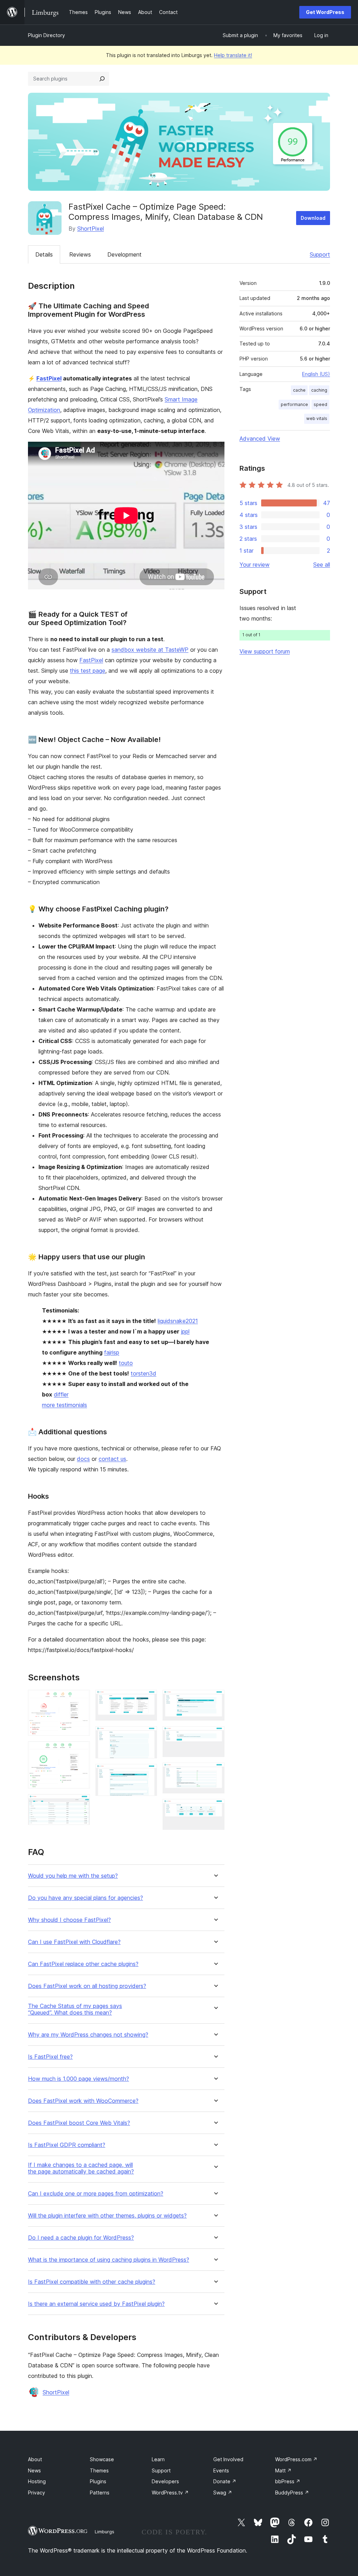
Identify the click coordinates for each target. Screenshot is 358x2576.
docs (83, 1459)
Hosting (37, 2481)
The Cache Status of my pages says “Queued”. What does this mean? (75, 2009)
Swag (223, 2493)
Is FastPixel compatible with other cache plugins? (92, 2282)
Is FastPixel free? (50, 2057)
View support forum (265, 651)
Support (320, 254)
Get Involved (228, 2459)
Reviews (80, 254)
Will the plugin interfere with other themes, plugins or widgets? (107, 2216)
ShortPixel (91, 229)
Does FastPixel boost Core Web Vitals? (79, 2123)
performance (294, 404)
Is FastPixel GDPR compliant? (67, 2145)
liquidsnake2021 (178, 1321)
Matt (283, 2470)
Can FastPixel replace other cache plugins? (83, 1964)
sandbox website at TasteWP (150, 650)
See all (322, 565)
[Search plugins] (102, 79)
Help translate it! (233, 55)
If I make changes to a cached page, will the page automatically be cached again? (81, 2168)
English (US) (316, 374)
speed (320, 404)
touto (126, 1363)
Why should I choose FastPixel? (69, 1920)
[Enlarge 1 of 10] (80, 1699)
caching (319, 390)
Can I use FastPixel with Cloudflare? (74, 1942)
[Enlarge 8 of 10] (215, 1736)
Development (124, 254)
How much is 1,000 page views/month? (78, 2079)
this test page (88, 671)
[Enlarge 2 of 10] (80, 1751)
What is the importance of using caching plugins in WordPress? (109, 2260)
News (34, 2470)
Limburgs (105, 2532)
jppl (185, 1331)
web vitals (317, 418)
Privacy (37, 2493)
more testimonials (65, 1405)
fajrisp (112, 1352)
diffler (61, 1394)
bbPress (288, 2481)
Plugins (98, 2481)
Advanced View (260, 439)
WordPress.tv (170, 2493)
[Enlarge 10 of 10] (215, 1808)
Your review (255, 565)
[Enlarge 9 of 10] (215, 1772)
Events (221, 2470)
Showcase (102, 2459)
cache (299, 390)
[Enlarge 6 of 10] (148, 1773)
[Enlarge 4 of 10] (148, 1699)
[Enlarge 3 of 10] (80, 1804)
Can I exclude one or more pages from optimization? (96, 2194)
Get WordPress (325, 12)
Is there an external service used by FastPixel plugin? (96, 2304)
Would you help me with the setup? (73, 1876)
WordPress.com (296, 2459)
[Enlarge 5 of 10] (148, 1736)
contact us (112, 1459)
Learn (158, 2459)
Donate (225, 2481)
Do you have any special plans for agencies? (85, 1898)
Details (44, 254)
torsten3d (144, 1373)
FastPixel (49, 378)
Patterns (100, 2493)
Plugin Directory (46, 35)
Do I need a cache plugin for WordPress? (81, 2238)
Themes (99, 2470)
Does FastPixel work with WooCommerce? (83, 2101)
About (35, 2459)
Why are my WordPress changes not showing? (88, 2035)
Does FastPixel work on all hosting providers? (87, 1986)
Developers (165, 2481)
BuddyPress (292, 2493)
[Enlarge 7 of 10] (215, 1699)
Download (313, 218)
